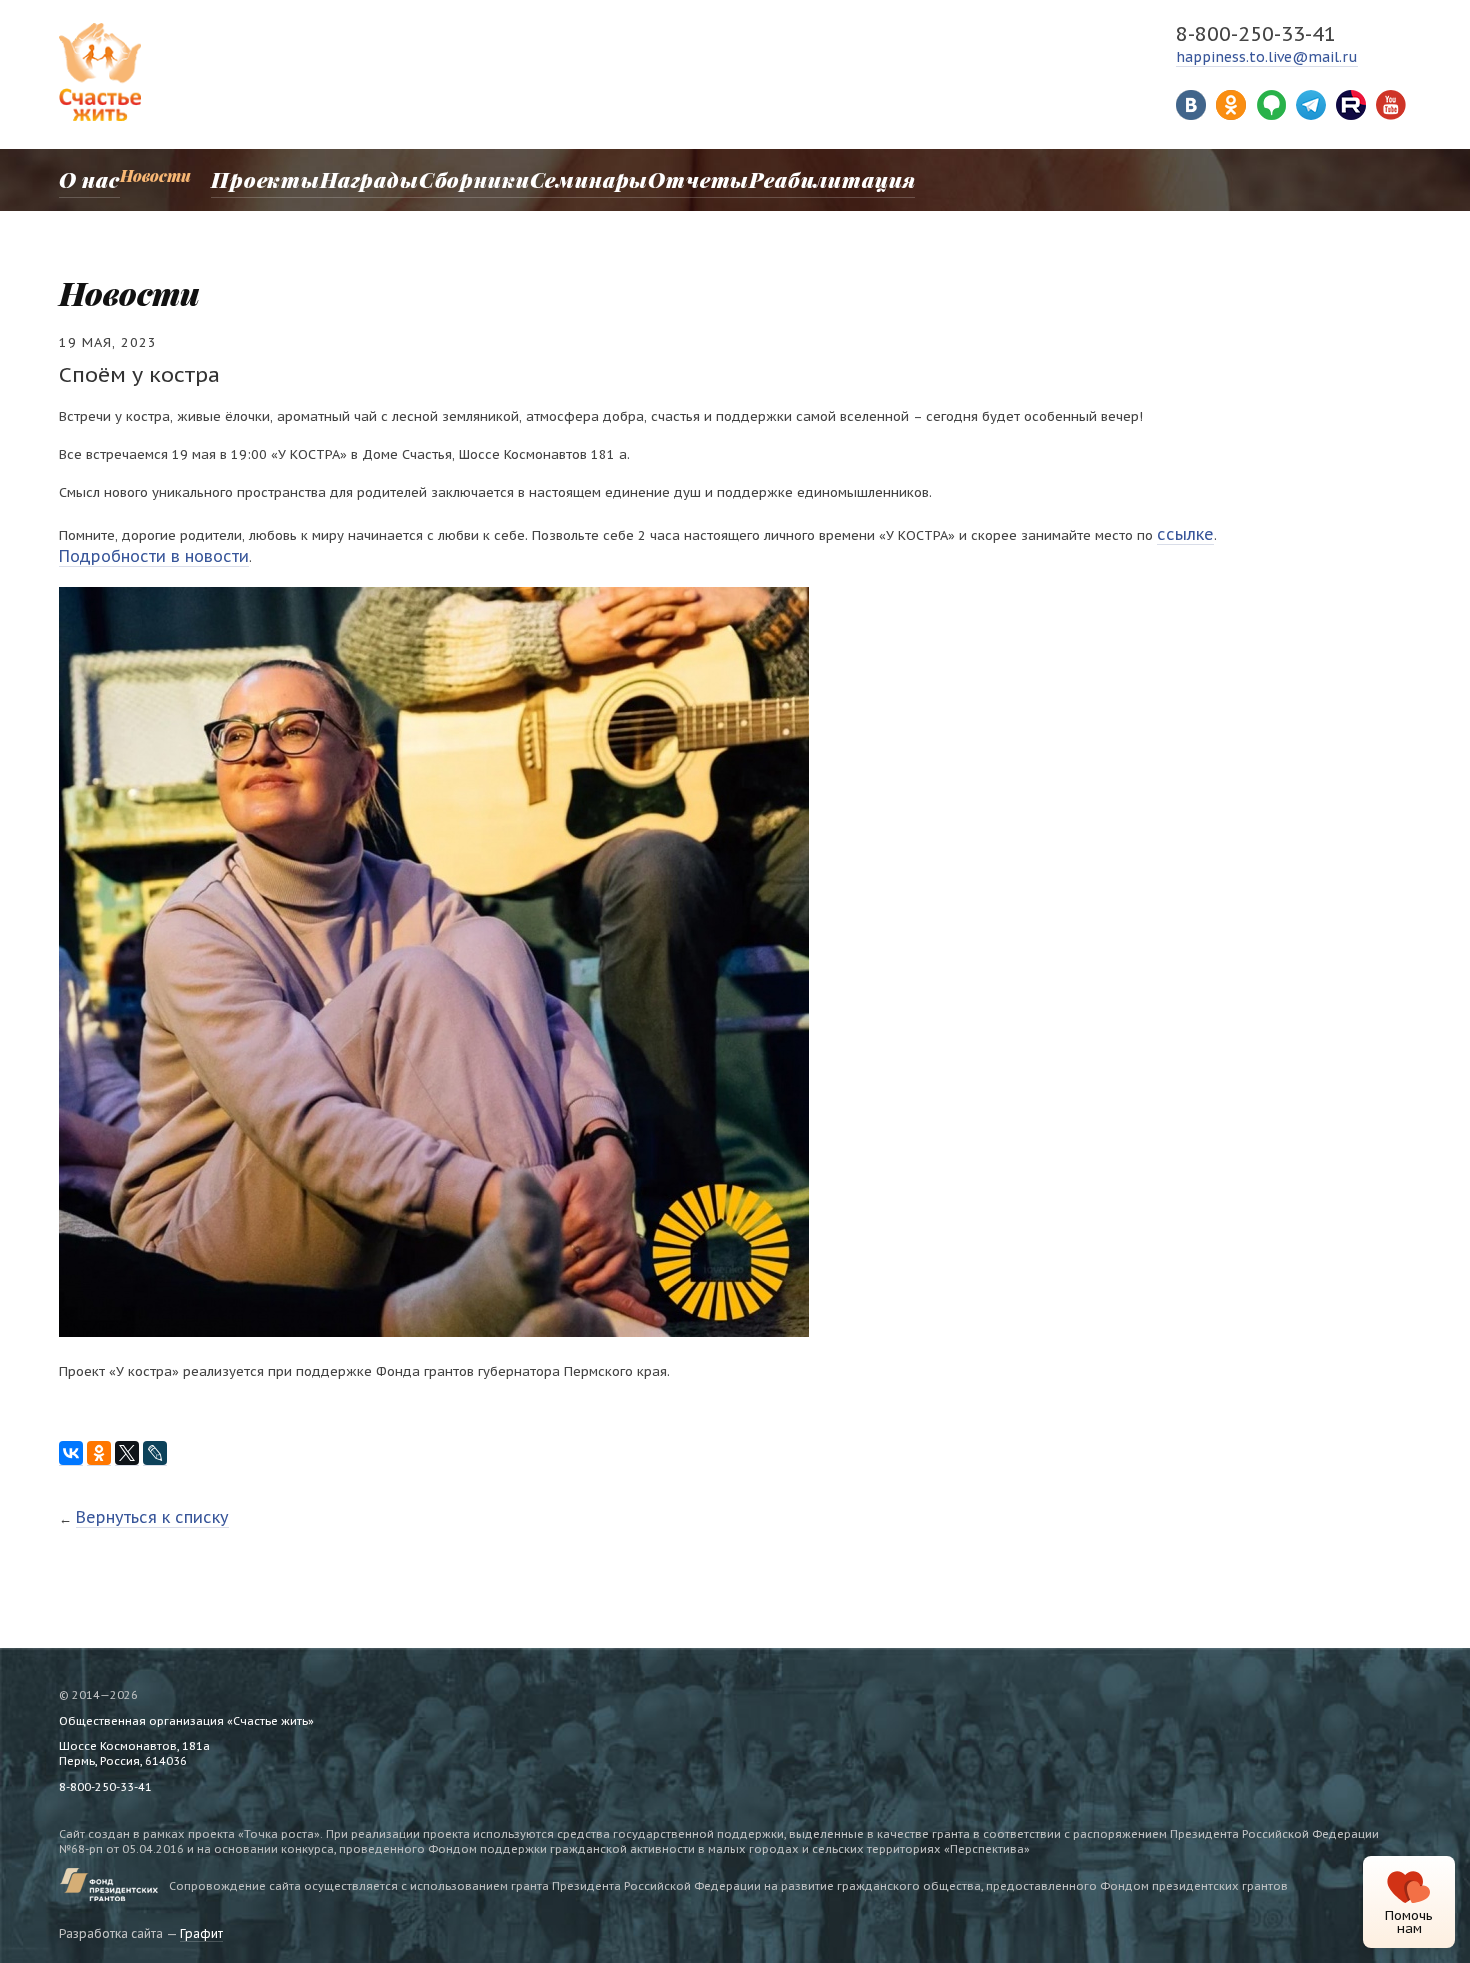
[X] (127, 1444)
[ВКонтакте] (71, 1444)
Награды (347, 175)
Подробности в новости (136, 549)
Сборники (441, 175)
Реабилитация (756, 175)
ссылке (1180, 531)
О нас (81, 175)
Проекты (253, 175)
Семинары (543, 175)
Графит (201, 1920)
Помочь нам (1409, 1922)
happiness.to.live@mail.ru (1267, 57)
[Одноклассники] (99, 1444)
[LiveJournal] (155, 1444)
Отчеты (641, 175)
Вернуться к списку (138, 1505)
